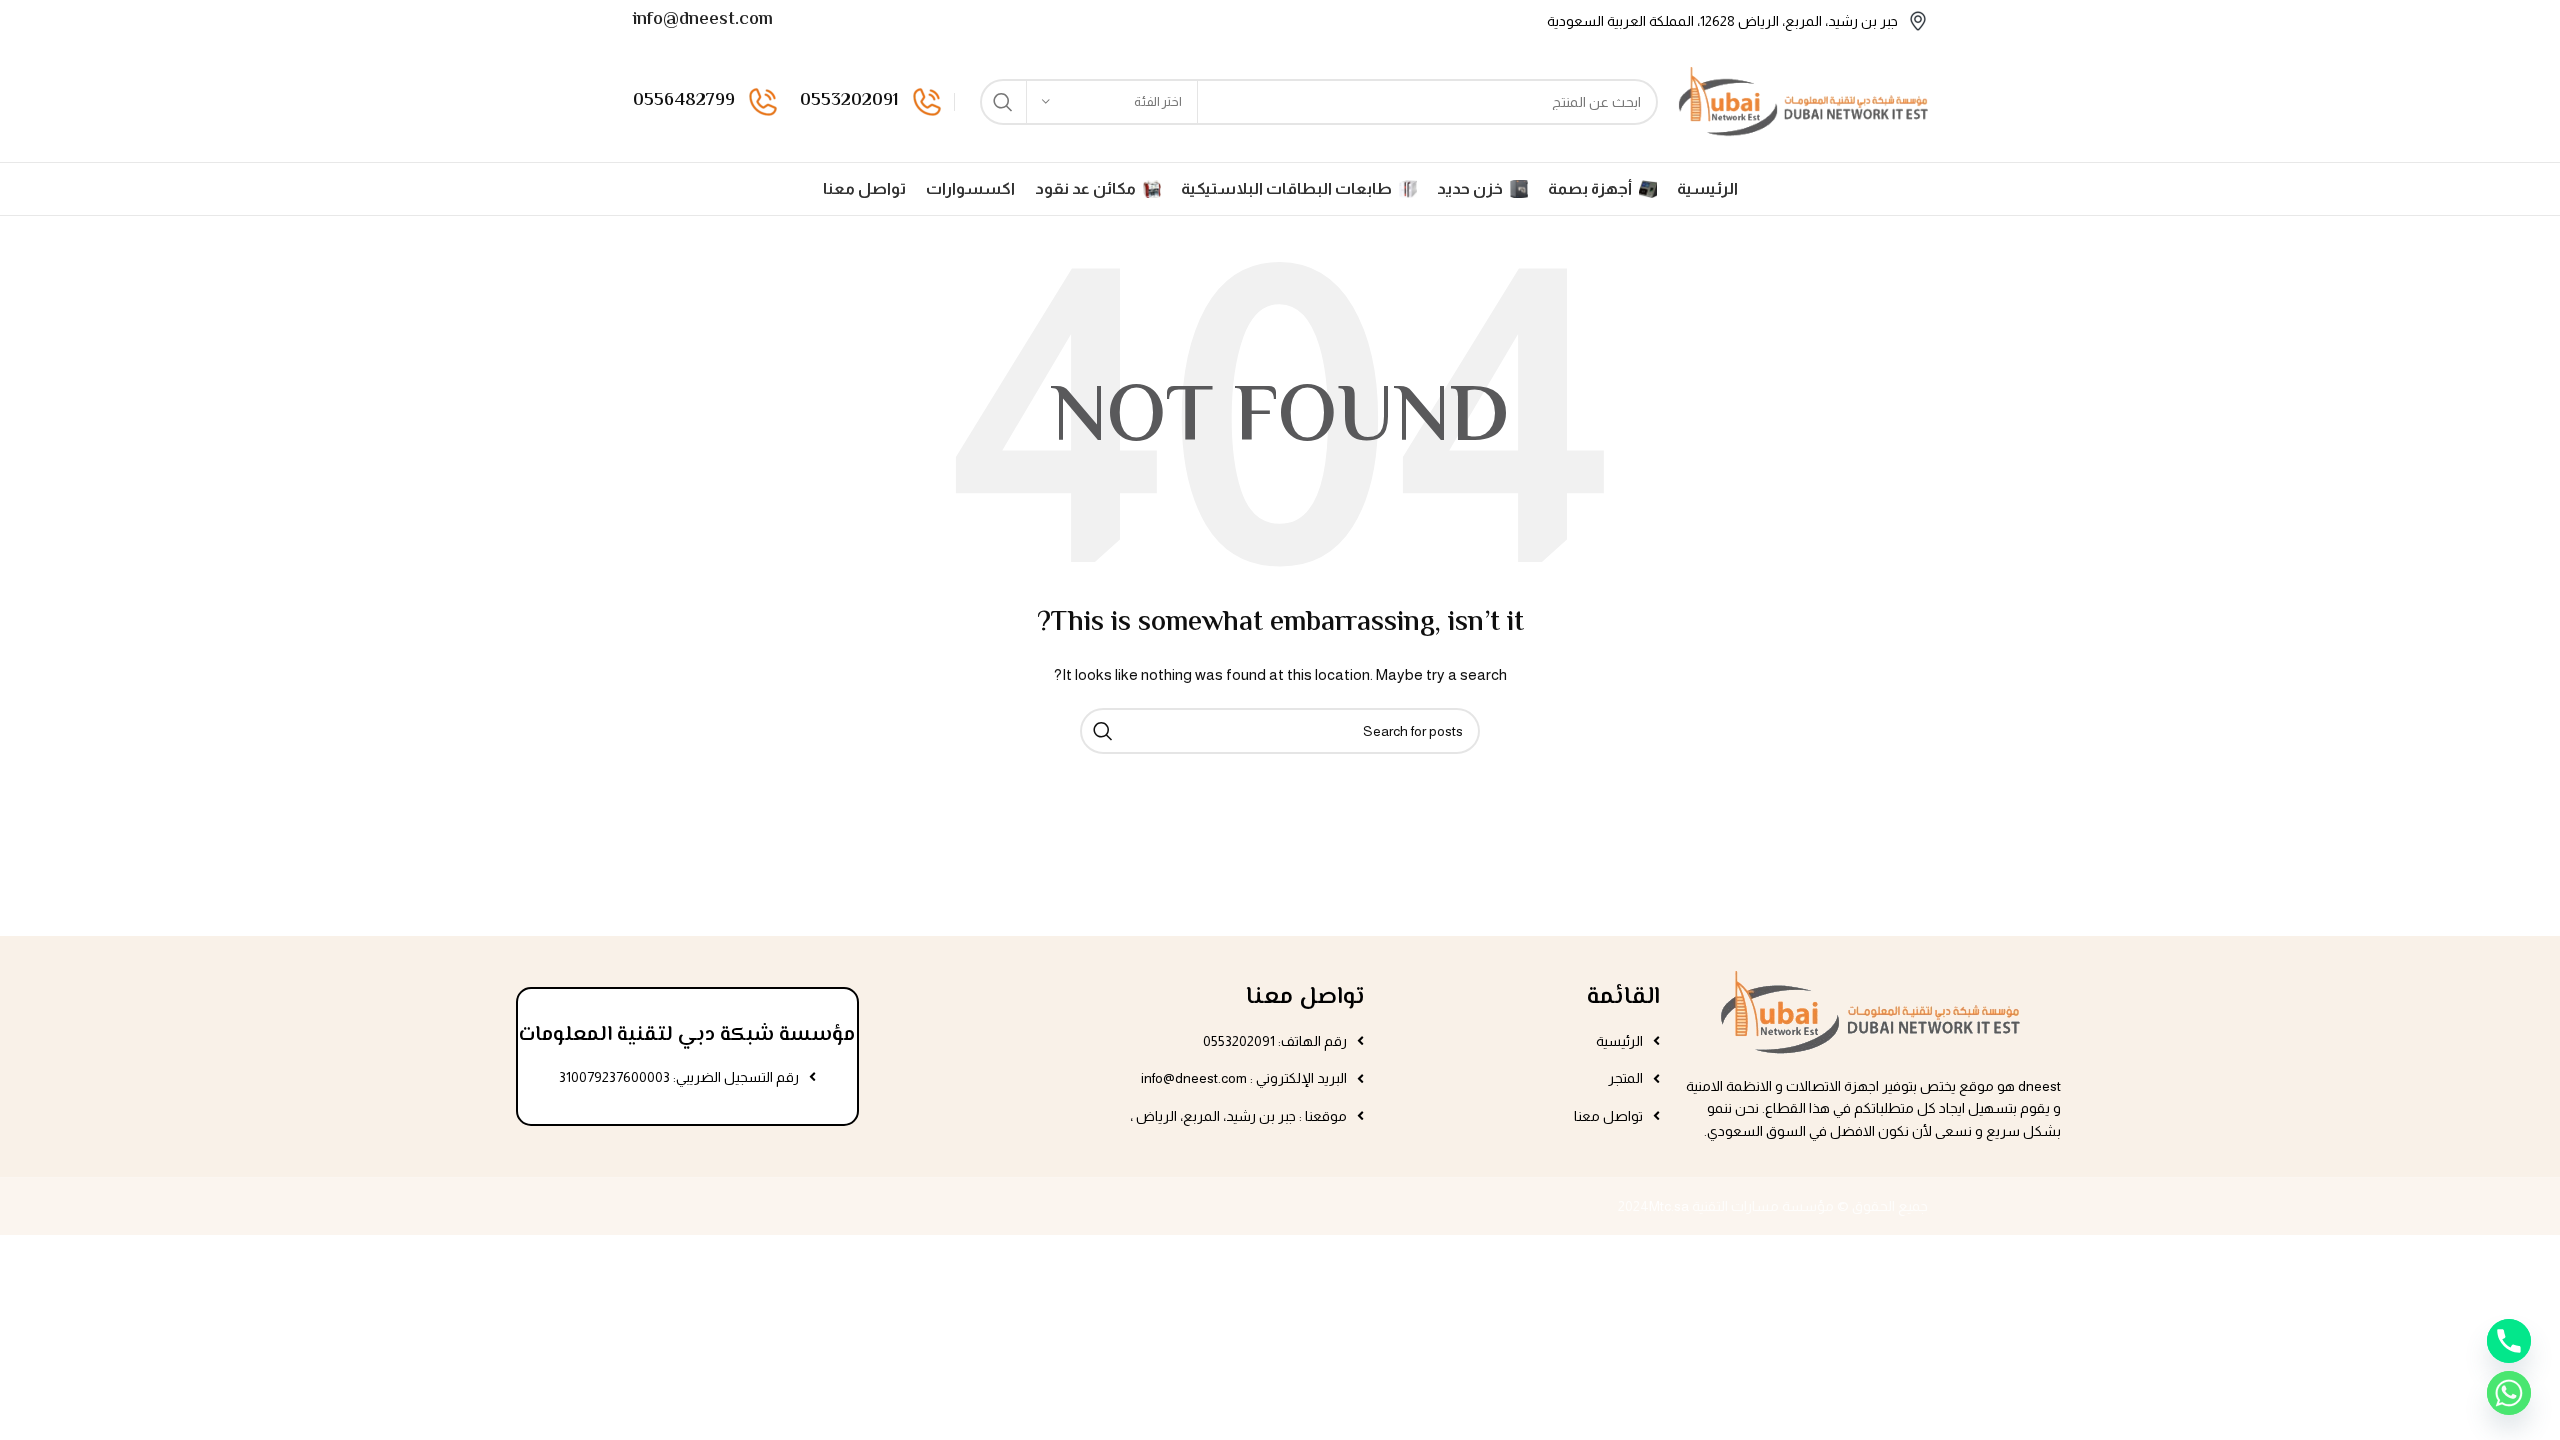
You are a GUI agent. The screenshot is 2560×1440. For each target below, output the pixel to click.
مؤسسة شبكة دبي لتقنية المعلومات (687, 1035)
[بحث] (1003, 102)
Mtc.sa (1669, 1206)
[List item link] (1522, 1041)
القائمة (1623, 997)
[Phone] (2509, 1341)
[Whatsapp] (2509, 1393)
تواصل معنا (1305, 997)
